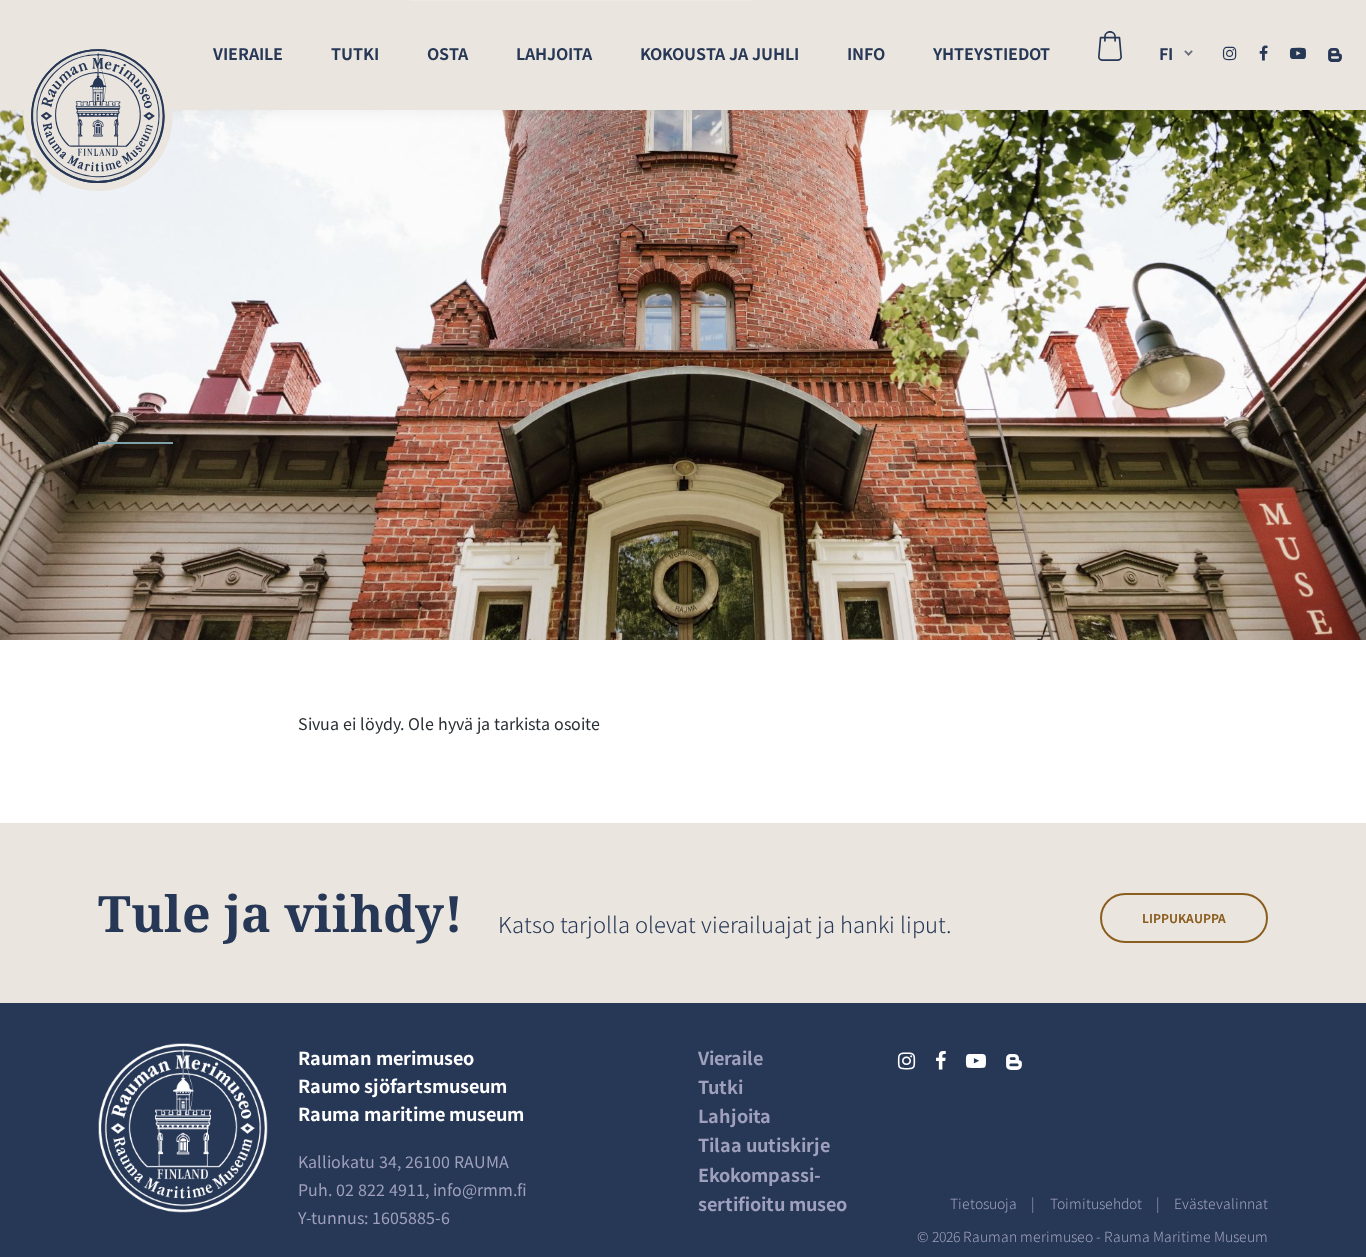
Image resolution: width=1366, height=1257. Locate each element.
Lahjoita (554, 53)
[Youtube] (1298, 52)
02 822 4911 (380, 1189)
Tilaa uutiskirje (764, 1144)
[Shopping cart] (1110, 55)
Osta (447, 53)
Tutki (355, 53)
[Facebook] (1263, 52)
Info (866, 53)
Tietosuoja (983, 1203)
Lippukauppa (1184, 917)
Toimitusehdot (1096, 1203)
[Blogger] (1335, 52)
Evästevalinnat (1221, 1203)
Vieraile (248, 53)
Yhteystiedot (991, 53)
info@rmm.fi (480, 1189)
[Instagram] (1230, 52)
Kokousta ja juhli (719, 53)
